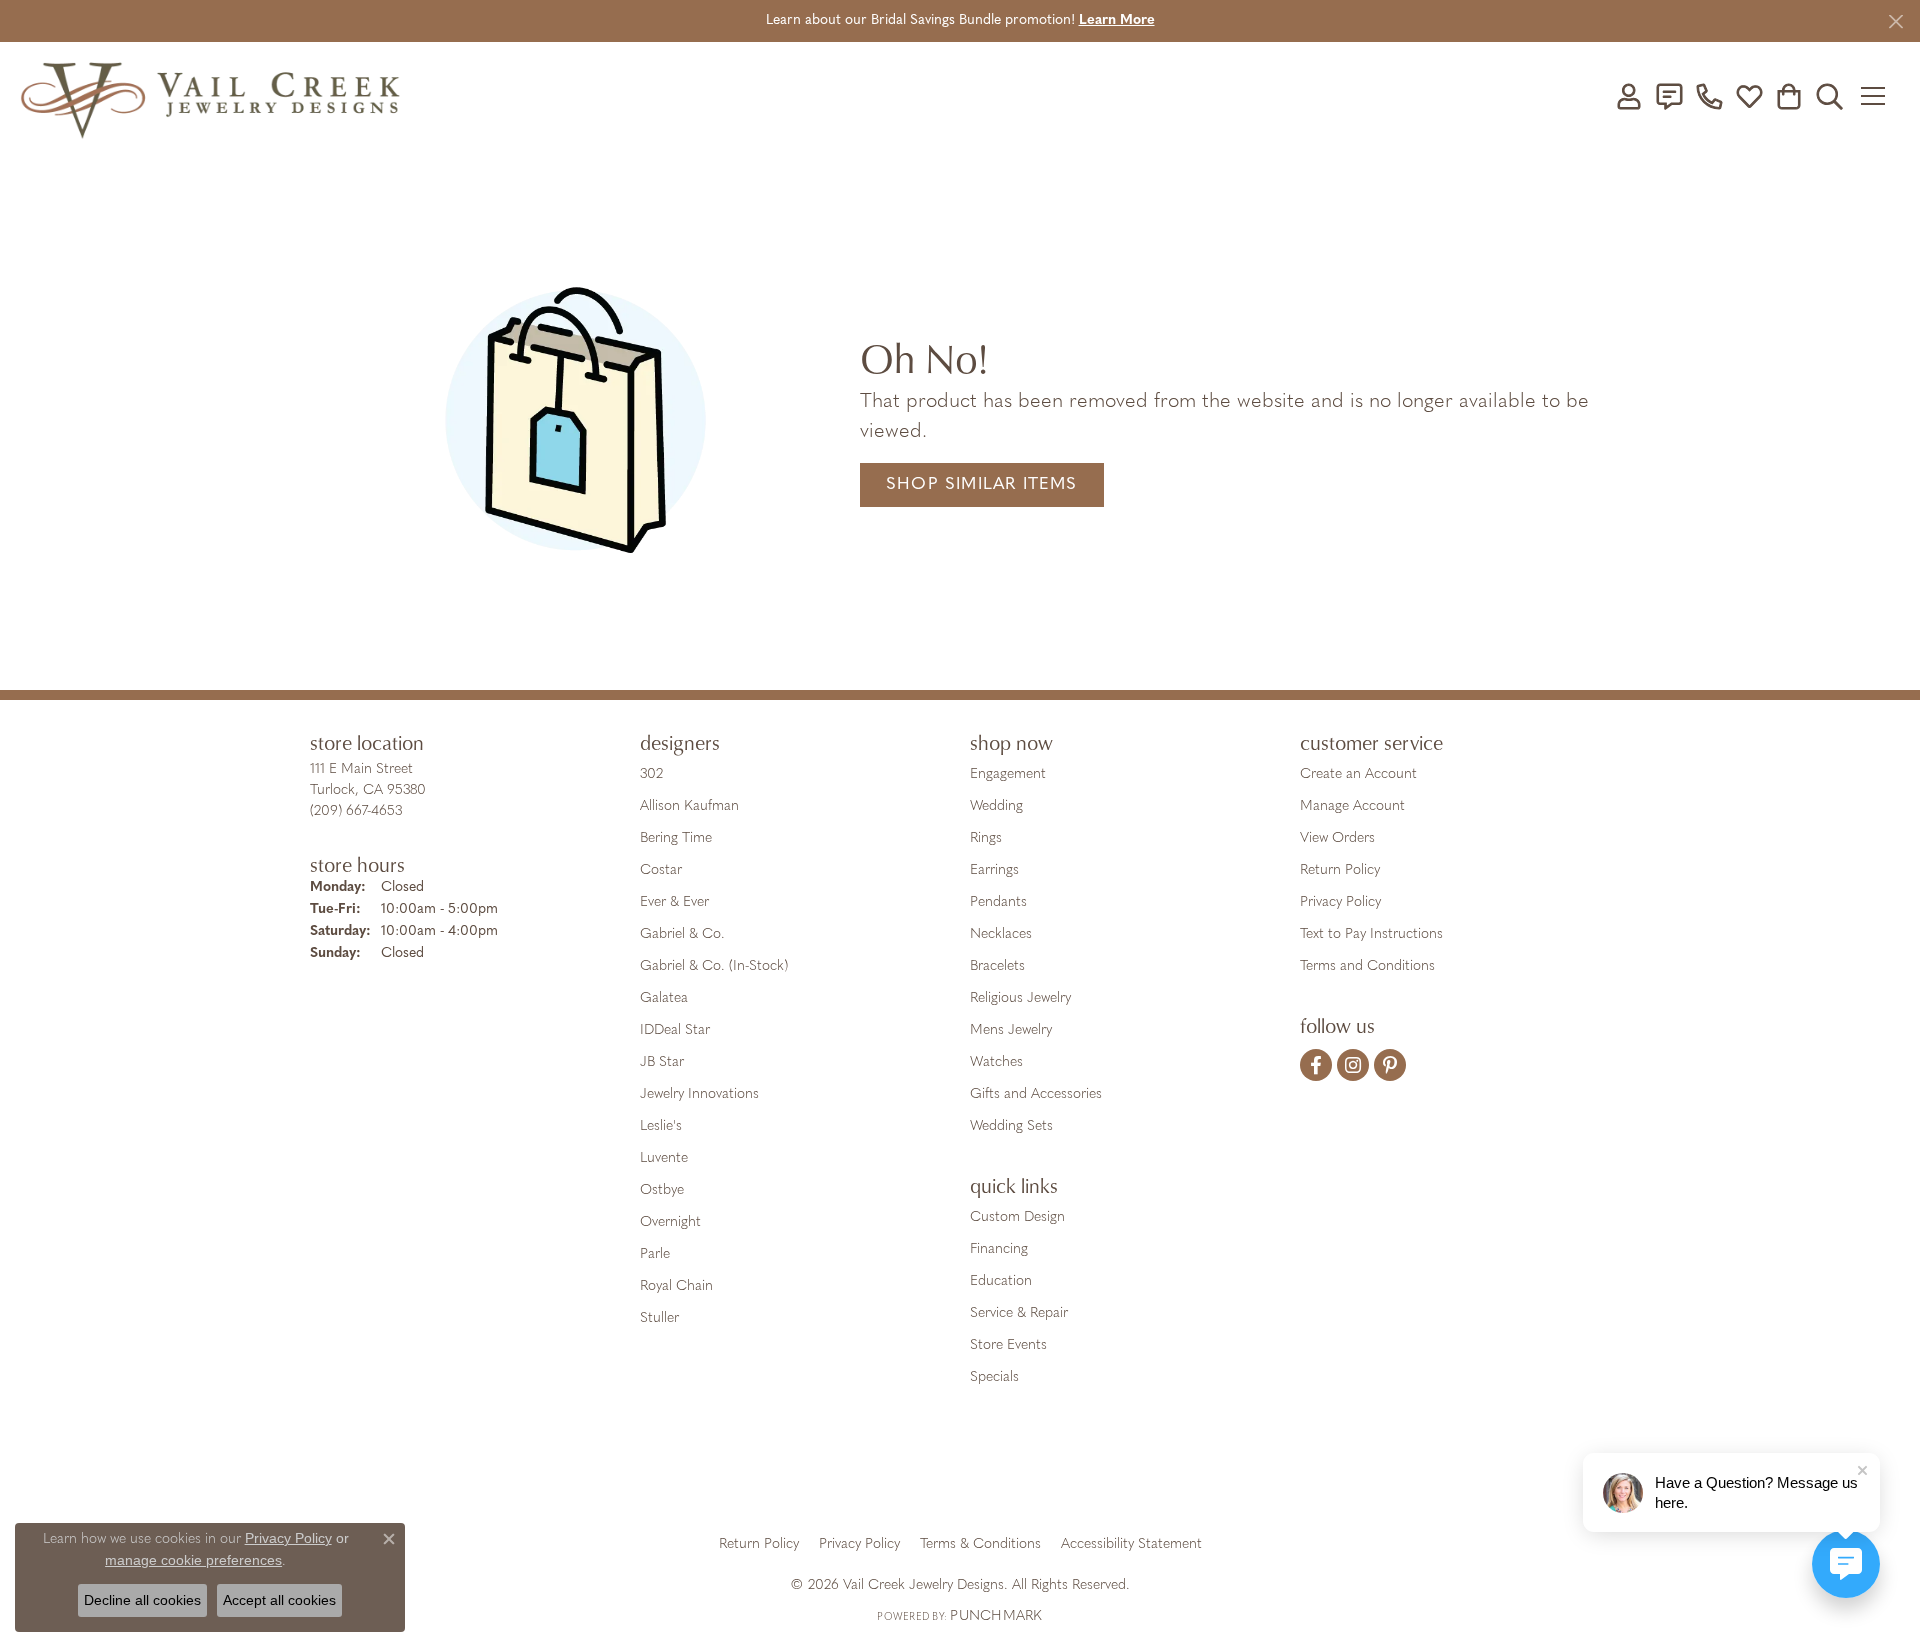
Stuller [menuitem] (659, 1318)
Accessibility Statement (1131, 1544)
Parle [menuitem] (655, 1254)
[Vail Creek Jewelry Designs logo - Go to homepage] (210, 96)
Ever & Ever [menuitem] (674, 902)
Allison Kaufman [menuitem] (689, 806)
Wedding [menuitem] (996, 806)
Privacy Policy (1340, 902)
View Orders (1337, 838)
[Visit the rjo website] (967, 1474)
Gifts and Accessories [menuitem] (1036, 1094)
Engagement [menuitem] (1008, 774)
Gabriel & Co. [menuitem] (682, 934)
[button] (1629, 96)
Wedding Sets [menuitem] (1011, 1126)
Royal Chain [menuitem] (676, 1286)
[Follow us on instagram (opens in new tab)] (1353, 1065)
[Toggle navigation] (1879, 96)
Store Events (1008, 1345)
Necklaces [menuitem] (1001, 934)
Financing (999, 1249)
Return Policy (1340, 870)
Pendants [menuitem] (998, 902)
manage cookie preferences (193, 1560)
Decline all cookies (142, 1600)
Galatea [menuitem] (664, 998)
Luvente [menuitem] (664, 1158)
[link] (1669, 96)
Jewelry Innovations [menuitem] (699, 1094)
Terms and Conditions (1367, 966)
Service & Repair (1019, 1313)
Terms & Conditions (980, 1544)
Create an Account (1358, 774)
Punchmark (996, 1616)
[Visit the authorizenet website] (1043, 1474)
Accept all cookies (279, 1600)
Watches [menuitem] (996, 1062)
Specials (994, 1377)
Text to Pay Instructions (1371, 934)
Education (1001, 1281)
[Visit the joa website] (892, 1474)
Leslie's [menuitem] (661, 1126)
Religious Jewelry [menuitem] (1020, 998)
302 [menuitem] (651, 774)
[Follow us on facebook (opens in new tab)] (1316, 1065)
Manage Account (1352, 806)
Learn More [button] (1117, 20)
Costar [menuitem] (661, 870)
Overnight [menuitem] (670, 1222)
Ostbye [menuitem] (662, 1190)
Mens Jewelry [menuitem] (1011, 1030)
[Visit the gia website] (803, 1474)
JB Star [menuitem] (662, 1062)
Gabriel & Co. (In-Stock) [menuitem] (714, 966)
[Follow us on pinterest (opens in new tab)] (1390, 1065)
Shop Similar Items (982, 484)
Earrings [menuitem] (994, 870)
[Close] (1895, 21)
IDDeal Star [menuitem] (675, 1030)
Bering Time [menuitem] (676, 838)
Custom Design (1017, 1217)
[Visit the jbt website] (1125, 1474)
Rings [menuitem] (986, 838)
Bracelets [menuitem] (997, 966)
